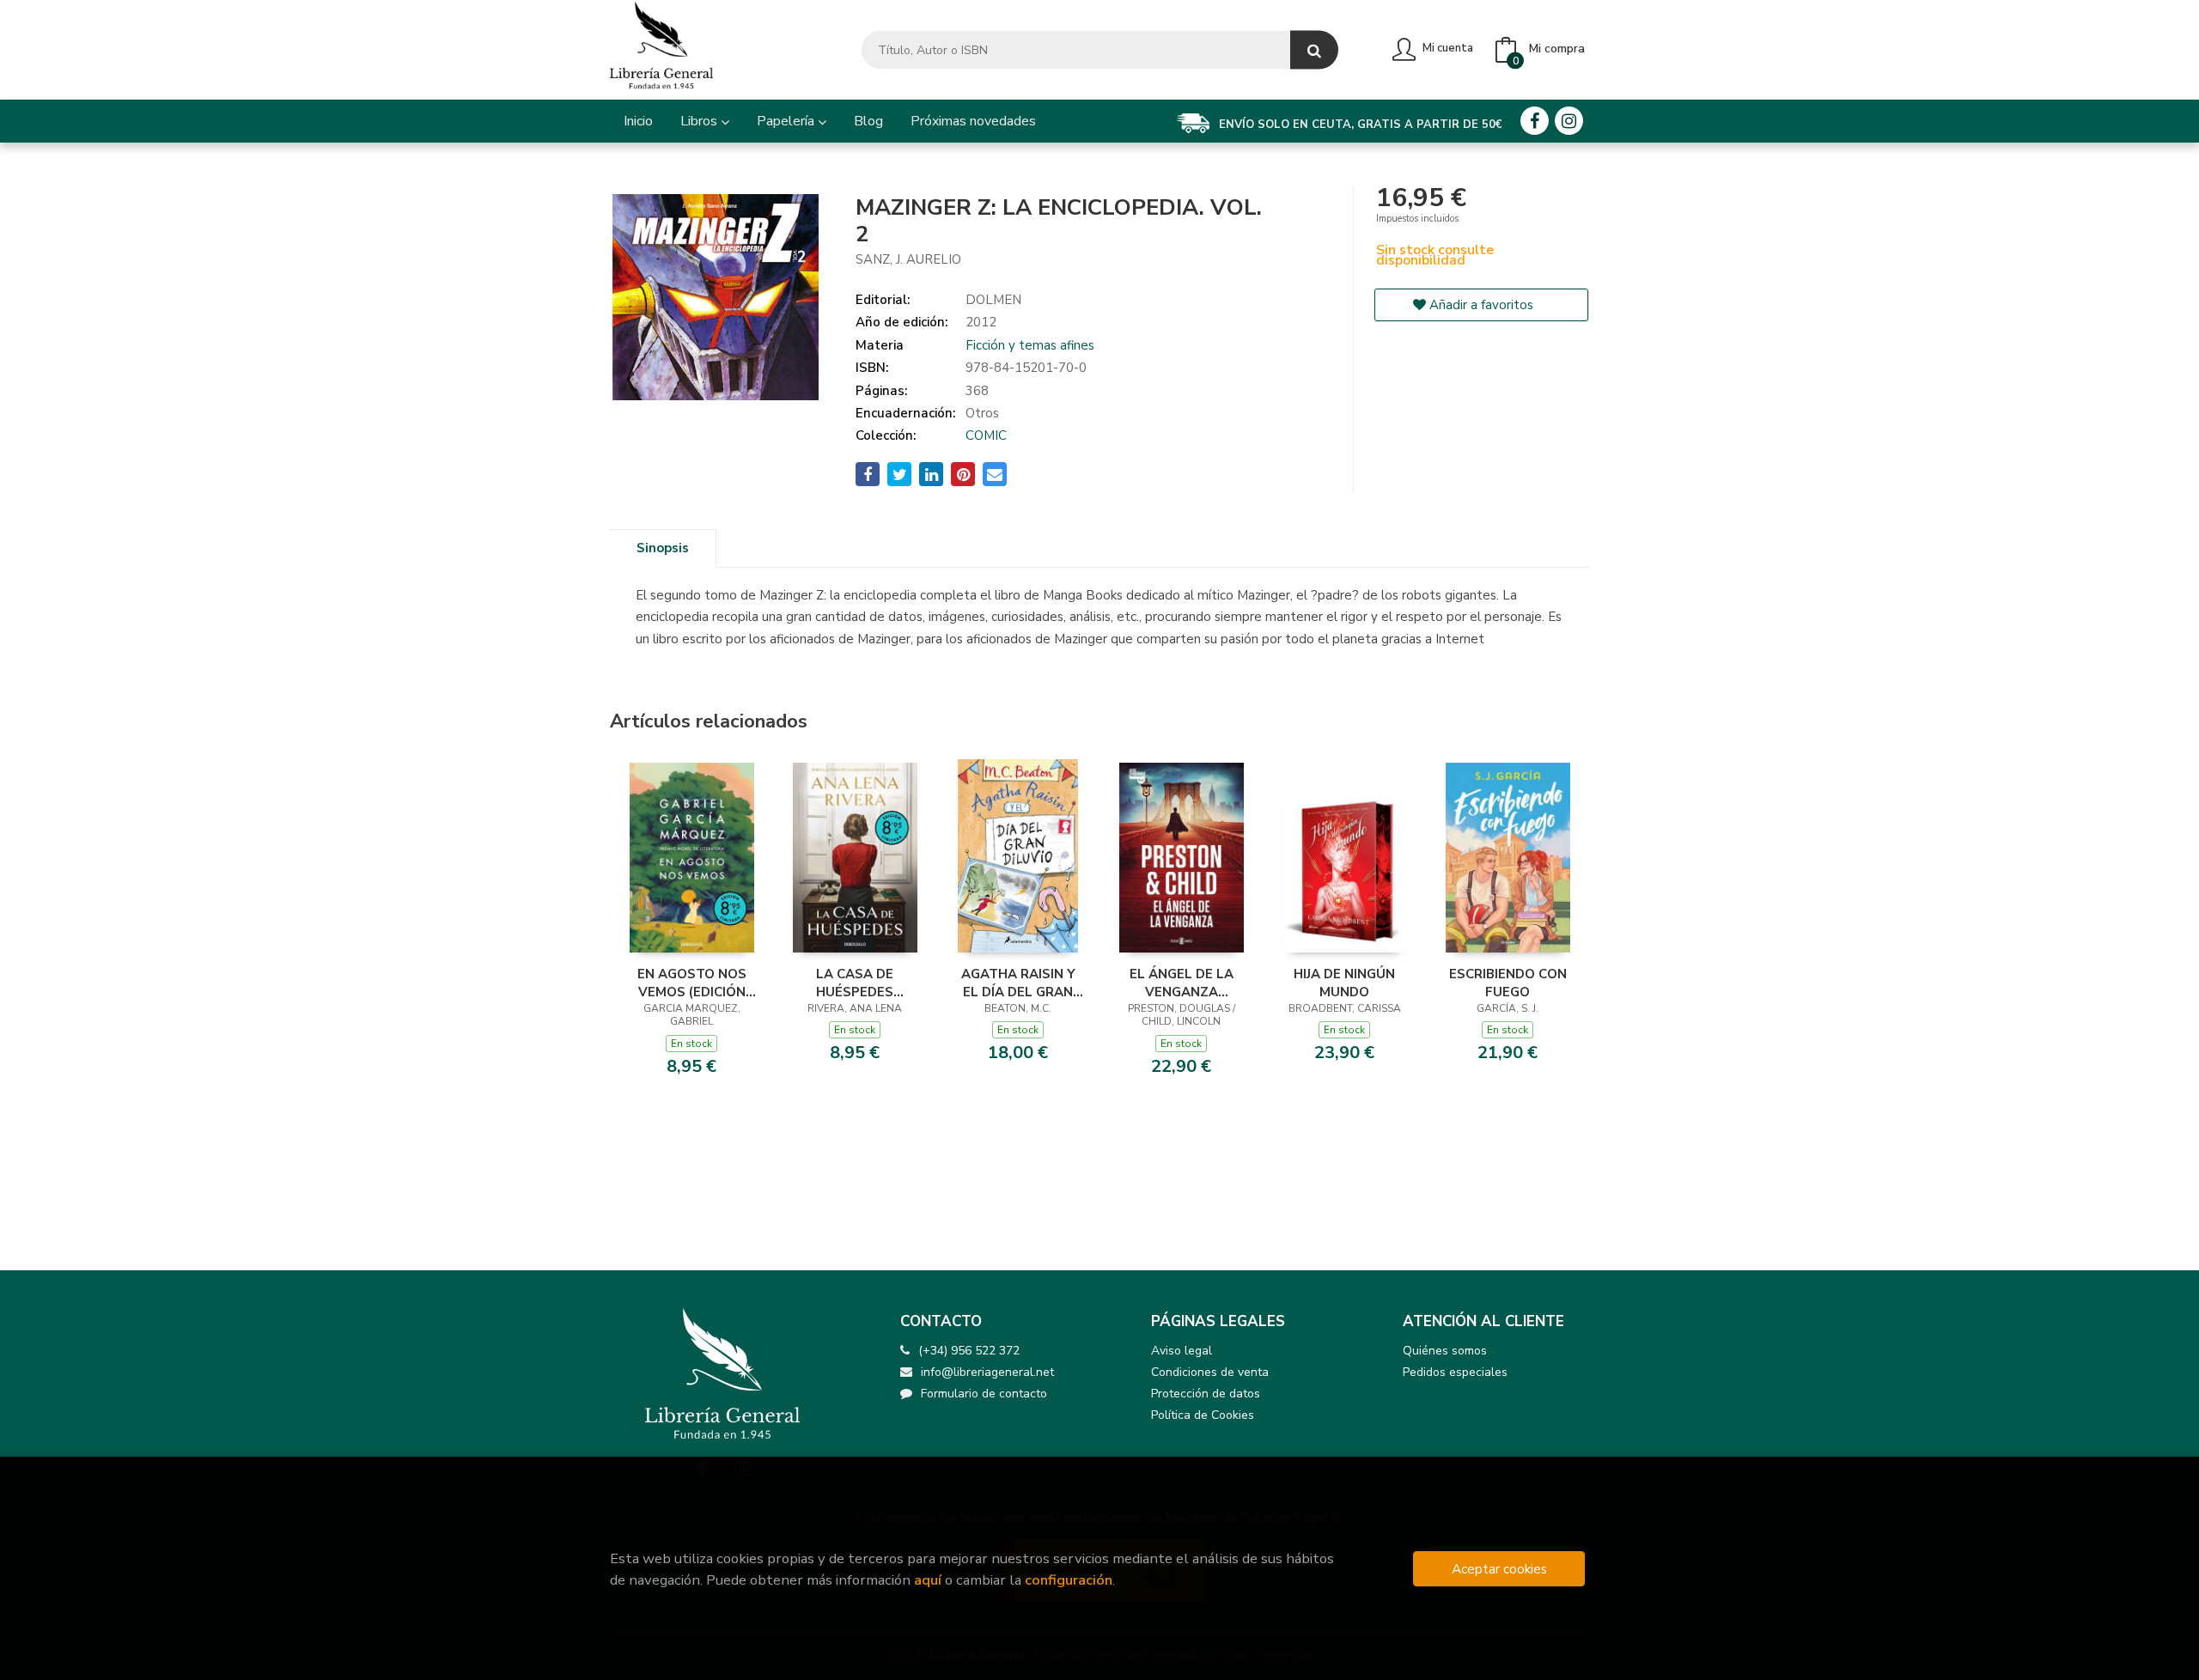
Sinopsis (663, 548)
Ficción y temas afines (1030, 345)
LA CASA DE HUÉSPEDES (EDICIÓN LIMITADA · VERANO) (855, 983)
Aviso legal (1182, 1351)
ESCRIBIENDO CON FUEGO (1508, 983)
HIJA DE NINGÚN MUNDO (1344, 983)
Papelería (787, 121)
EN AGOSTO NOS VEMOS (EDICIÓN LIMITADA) (692, 983)
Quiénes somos (1445, 1351)
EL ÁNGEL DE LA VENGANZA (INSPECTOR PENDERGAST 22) (1181, 983)
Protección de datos (1206, 1394)
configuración (1069, 1580)
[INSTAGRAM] (1569, 121)
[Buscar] (1314, 50)
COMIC (986, 435)
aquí (928, 1580)
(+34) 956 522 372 (969, 1351)
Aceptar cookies (1499, 1569)
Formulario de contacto (984, 1394)
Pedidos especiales (1455, 1372)
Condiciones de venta (1210, 1372)
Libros (701, 121)
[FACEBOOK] (1535, 121)
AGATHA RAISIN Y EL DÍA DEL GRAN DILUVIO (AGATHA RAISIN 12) (1018, 983)
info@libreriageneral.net (987, 1372)
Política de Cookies (1203, 1415)
